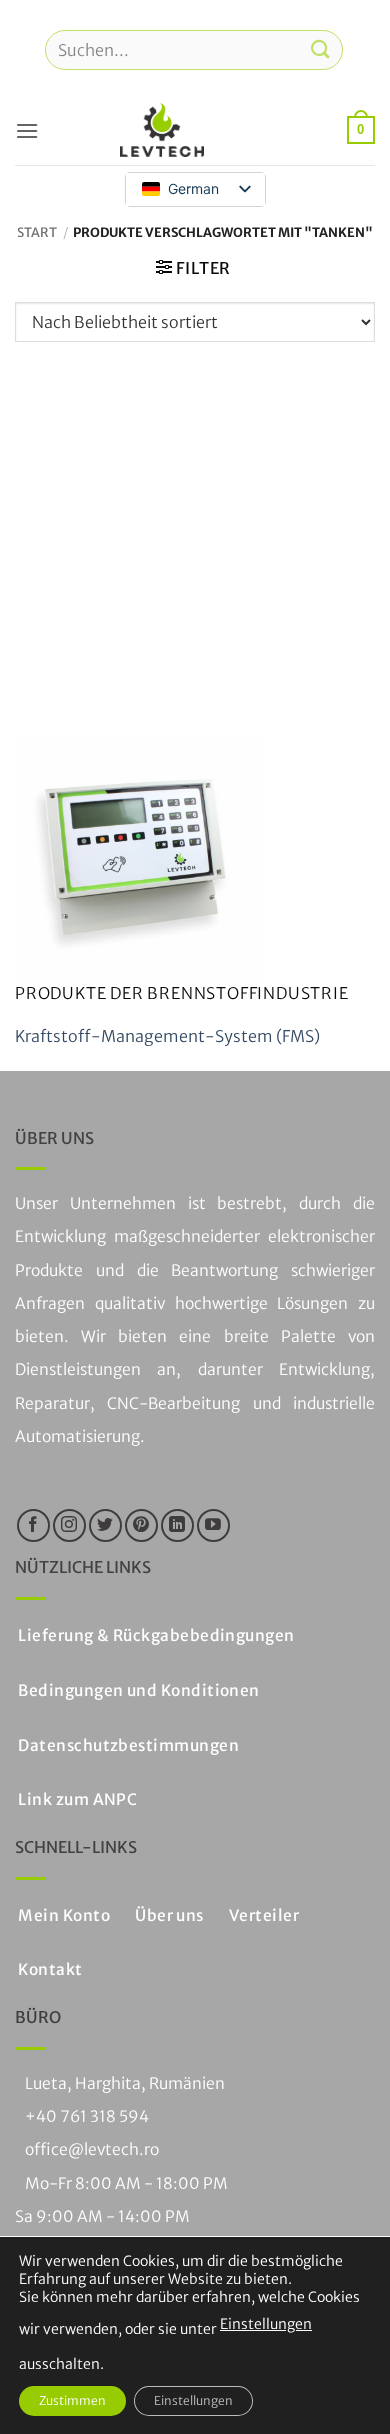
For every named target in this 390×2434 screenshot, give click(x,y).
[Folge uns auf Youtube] (213, 1525)
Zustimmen (72, 2400)
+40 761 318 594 (87, 2116)
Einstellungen (266, 2324)
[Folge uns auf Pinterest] (141, 1525)
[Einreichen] (321, 49)
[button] (27, 130)
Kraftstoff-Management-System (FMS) (167, 1036)
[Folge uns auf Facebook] (33, 1525)
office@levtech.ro (92, 2149)
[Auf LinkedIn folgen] (177, 1525)
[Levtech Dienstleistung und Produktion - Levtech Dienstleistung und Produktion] (162, 130)
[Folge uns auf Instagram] (69, 1525)
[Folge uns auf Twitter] (105, 1525)
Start (37, 232)
